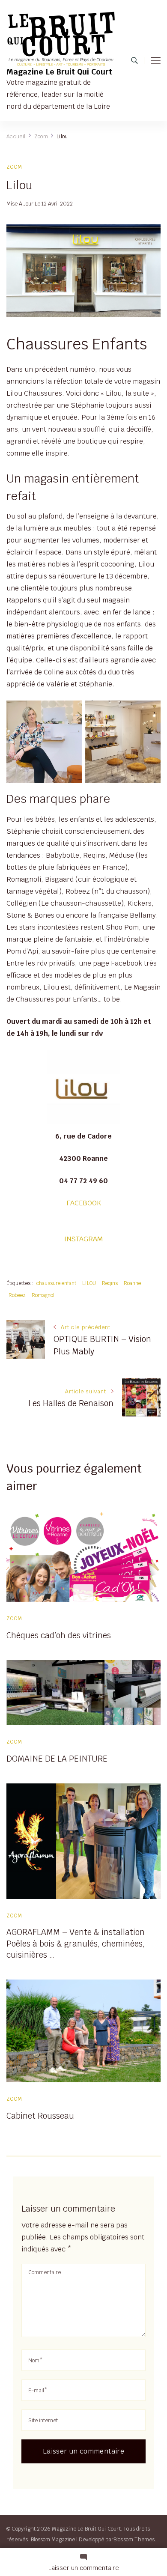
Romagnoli (44, 1295)
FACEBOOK (84, 1203)
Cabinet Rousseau (40, 2116)
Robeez (17, 1295)
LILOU (89, 1283)
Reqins (110, 1283)
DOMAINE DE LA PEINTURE (57, 1759)
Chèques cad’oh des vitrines (59, 1635)
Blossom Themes (134, 2539)
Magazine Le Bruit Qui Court (59, 72)
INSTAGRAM (83, 1239)
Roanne (132, 1283)
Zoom (15, 167)
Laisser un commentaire (84, 2568)
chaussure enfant (56, 1283)
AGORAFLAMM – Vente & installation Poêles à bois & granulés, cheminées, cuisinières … (76, 1943)
